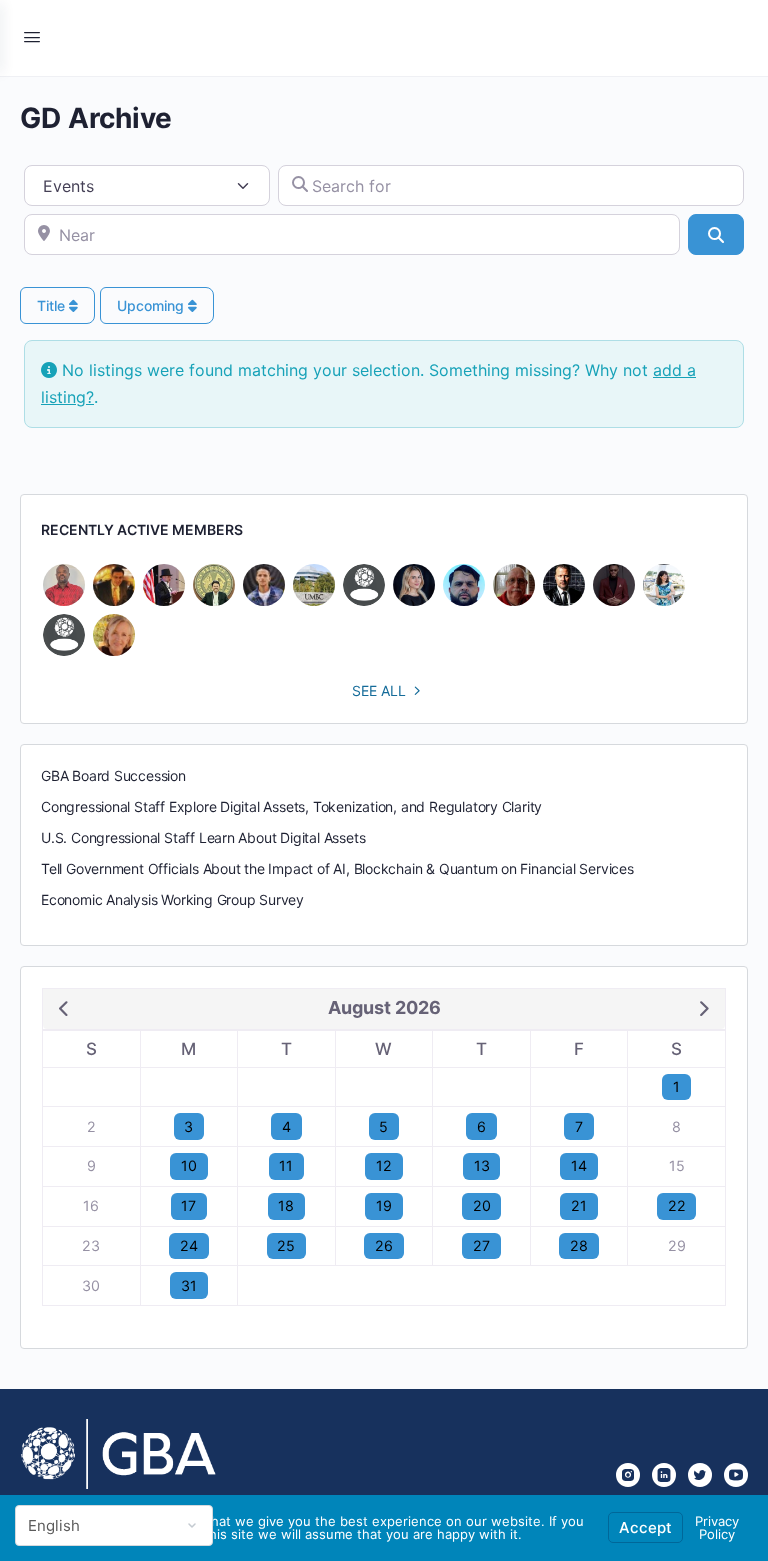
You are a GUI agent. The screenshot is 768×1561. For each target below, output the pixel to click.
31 (189, 1285)
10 (189, 1165)
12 (384, 1165)
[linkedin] (664, 1475)
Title (53, 305)
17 (188, 1205)
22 (677, 1205)
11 (286, 1165)
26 (384, 1245)
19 (384, 1205)
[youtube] (736, 1475)
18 (286, 1205)
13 (482, 1165)
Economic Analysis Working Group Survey (172, 899)
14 (579, 1165)
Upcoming (152, 305)
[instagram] (628, 1475)
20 (482, 1205)
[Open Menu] (32, 36)
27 (481, 1245)
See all (379, 690)
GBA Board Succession (113, 775)
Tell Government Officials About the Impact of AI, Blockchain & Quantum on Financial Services (337, 868)
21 (579, 1205)
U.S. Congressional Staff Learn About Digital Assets (203, 837)
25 (286, 1245)
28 (579, 1245)
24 (189, 1245)
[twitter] (700, 1475)
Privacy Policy (717, 1527)
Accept (645, 1527)
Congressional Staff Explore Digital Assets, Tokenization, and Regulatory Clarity (291, 806)
